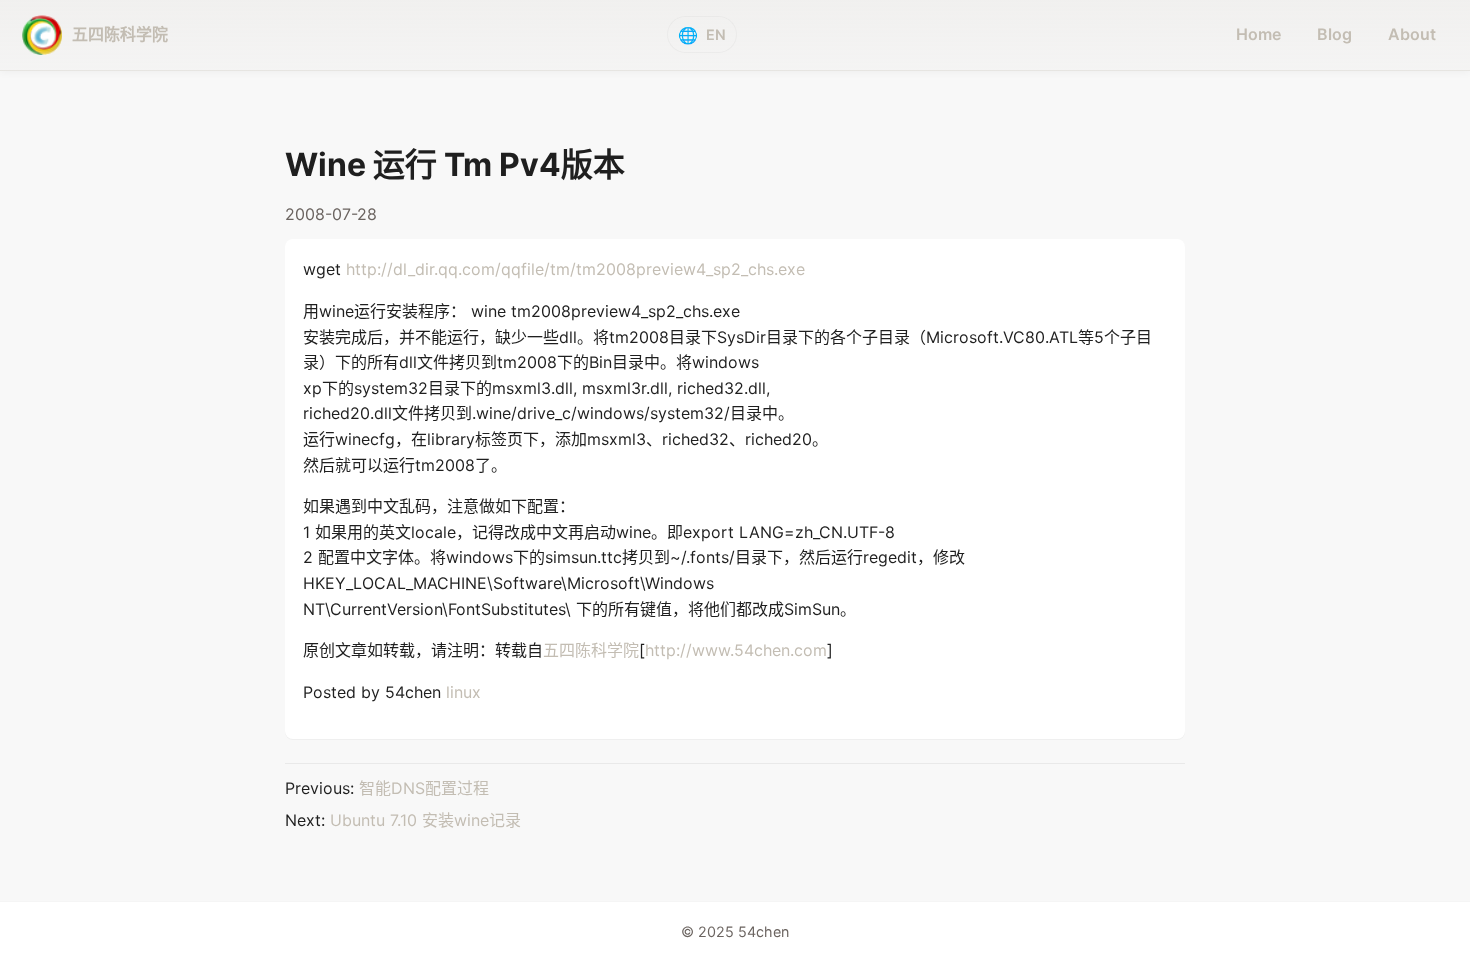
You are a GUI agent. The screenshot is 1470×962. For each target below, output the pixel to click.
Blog (1334, 34)
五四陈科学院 (591, 650)
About (1412, 34)
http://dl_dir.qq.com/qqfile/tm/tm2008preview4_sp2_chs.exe (575, 269)
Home (1258, 34)
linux (463, 692)
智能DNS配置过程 (424, 788)
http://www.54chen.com (736, 650)
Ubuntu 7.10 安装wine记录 (425, 820)
